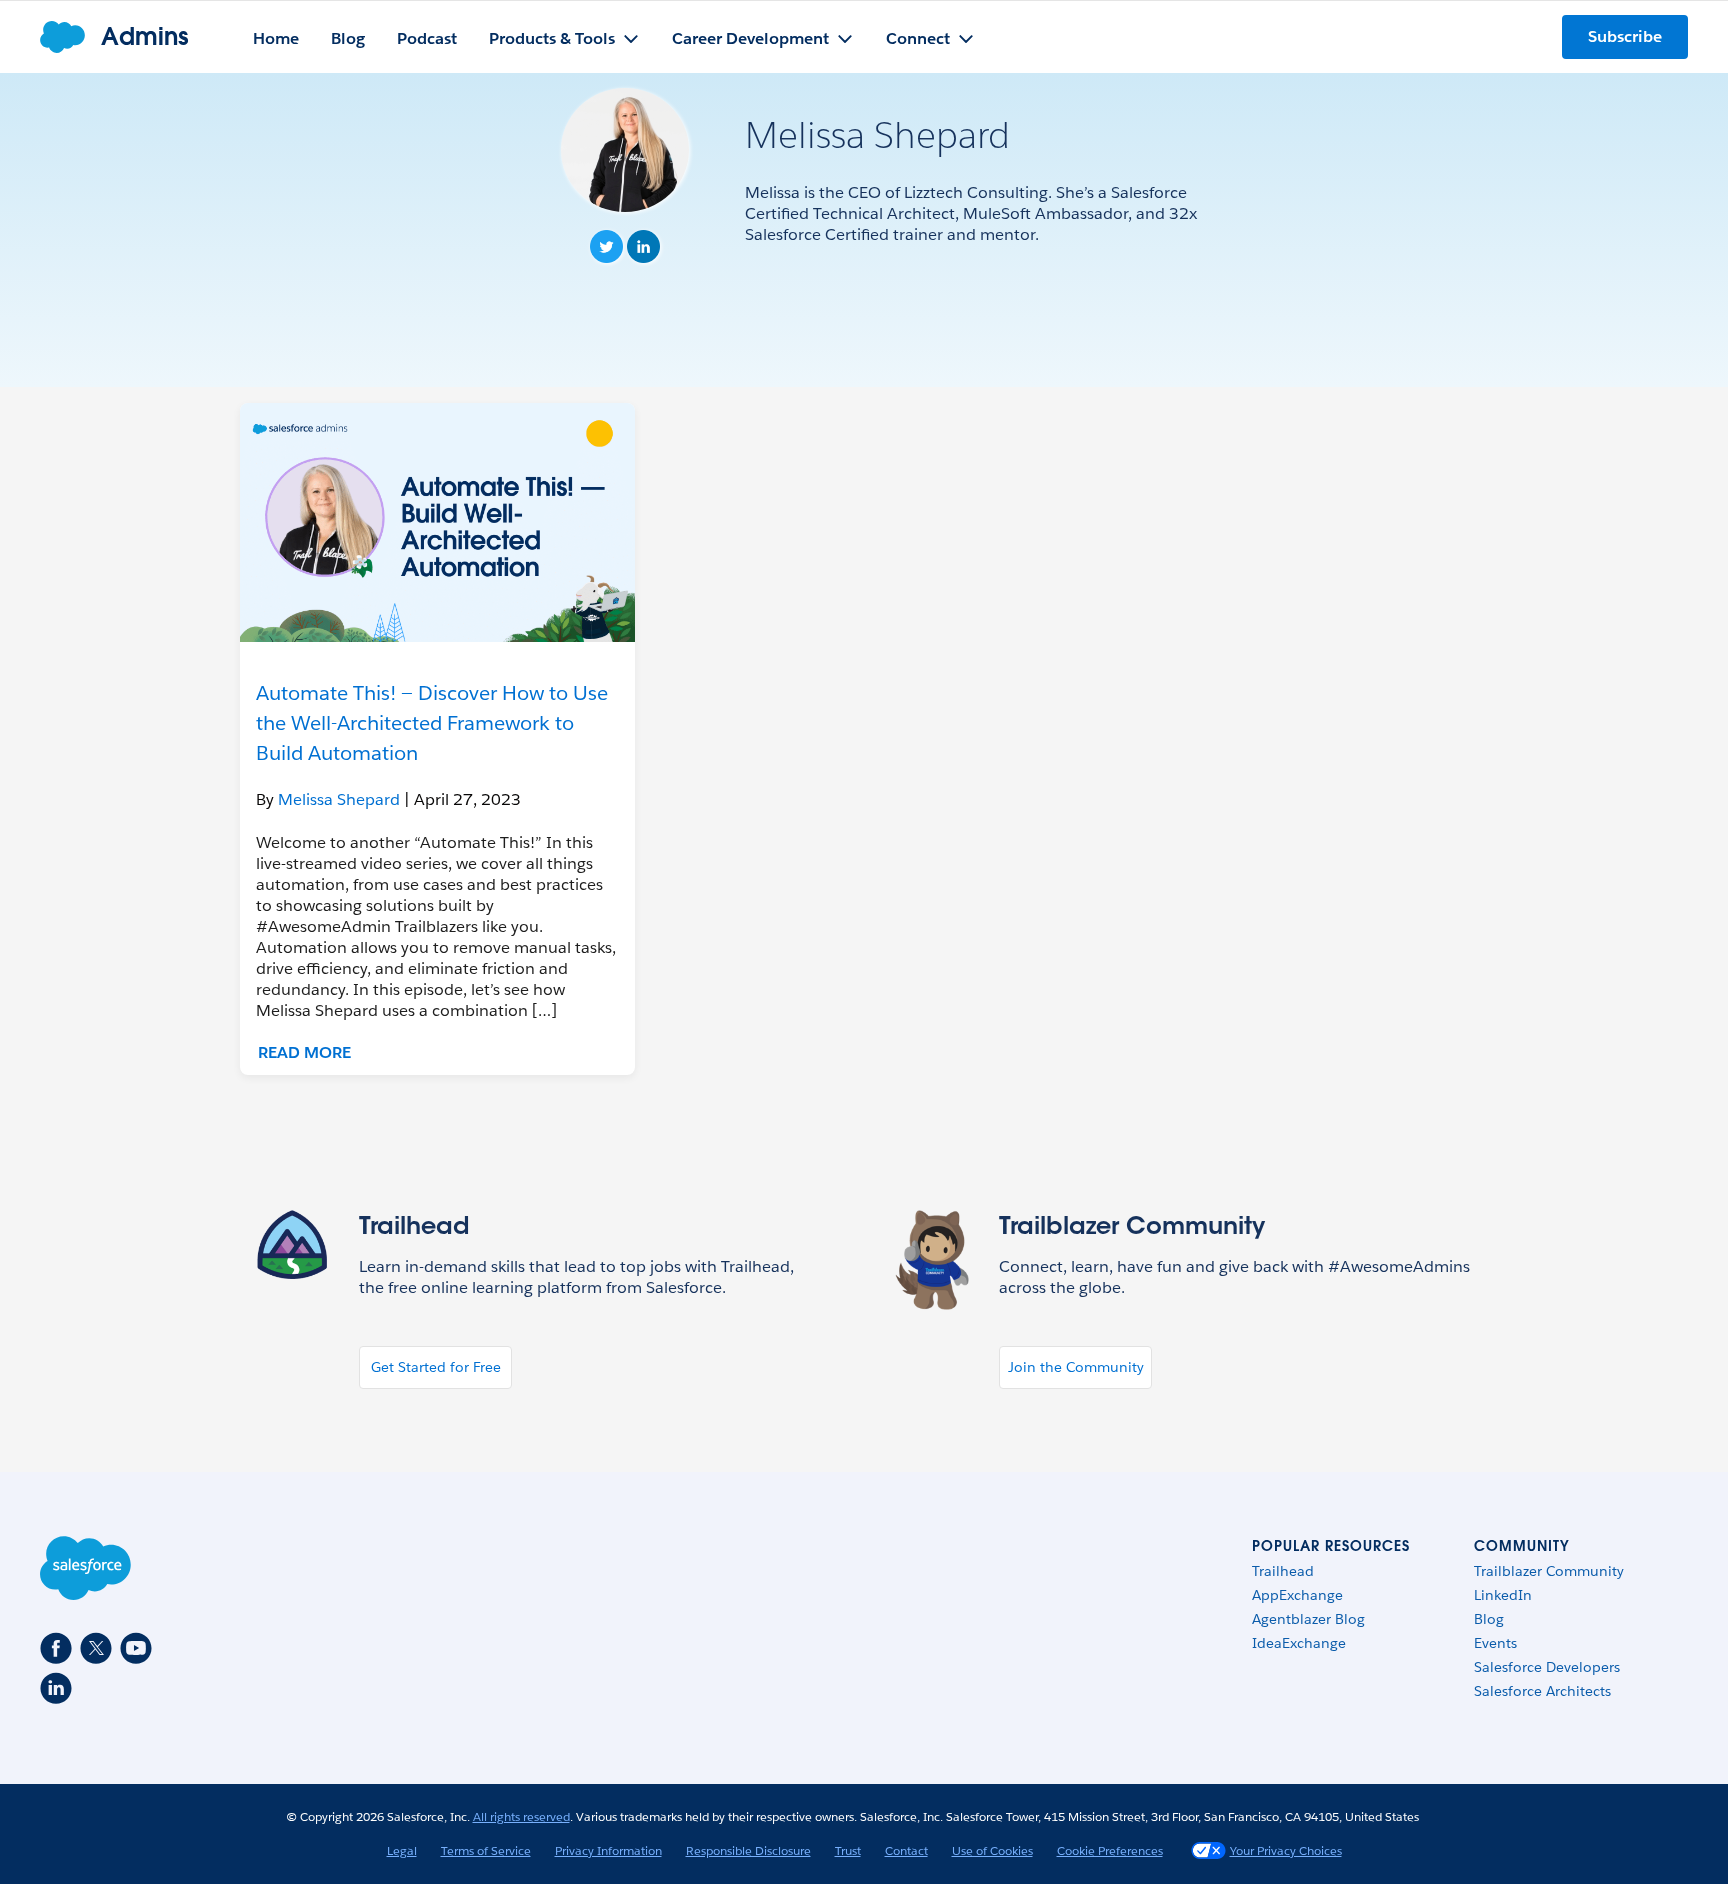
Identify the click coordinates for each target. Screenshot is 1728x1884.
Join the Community (1076, 1367)
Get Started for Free (436, 1367)
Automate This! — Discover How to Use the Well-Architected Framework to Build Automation (432, 723)
